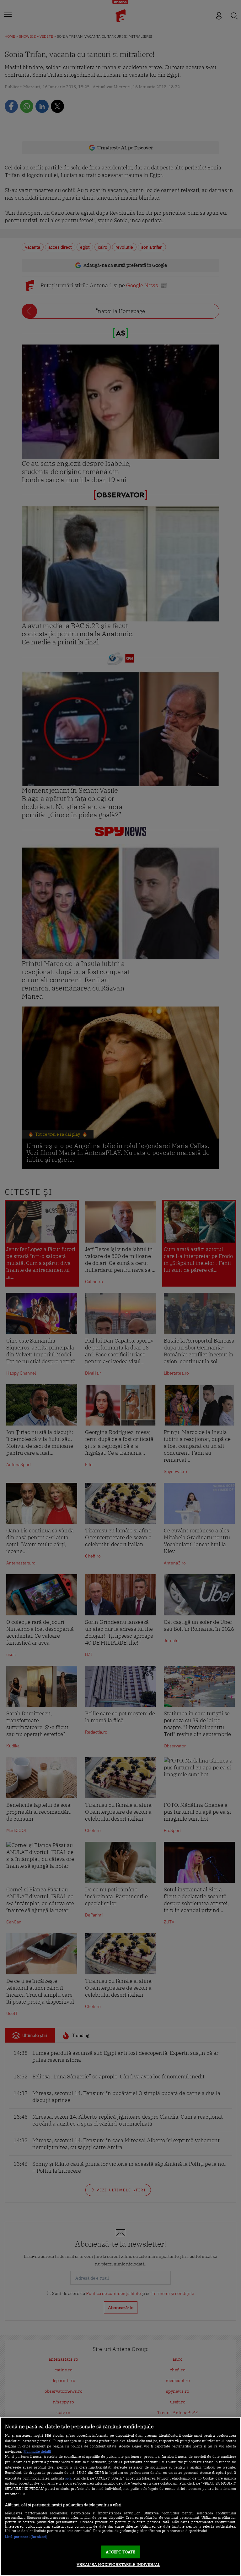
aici (68, 2478)
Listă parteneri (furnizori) (26, 2537)
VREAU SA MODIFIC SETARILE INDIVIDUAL (118, 2565)
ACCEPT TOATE (121, 2552)
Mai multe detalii (37, 2452)
